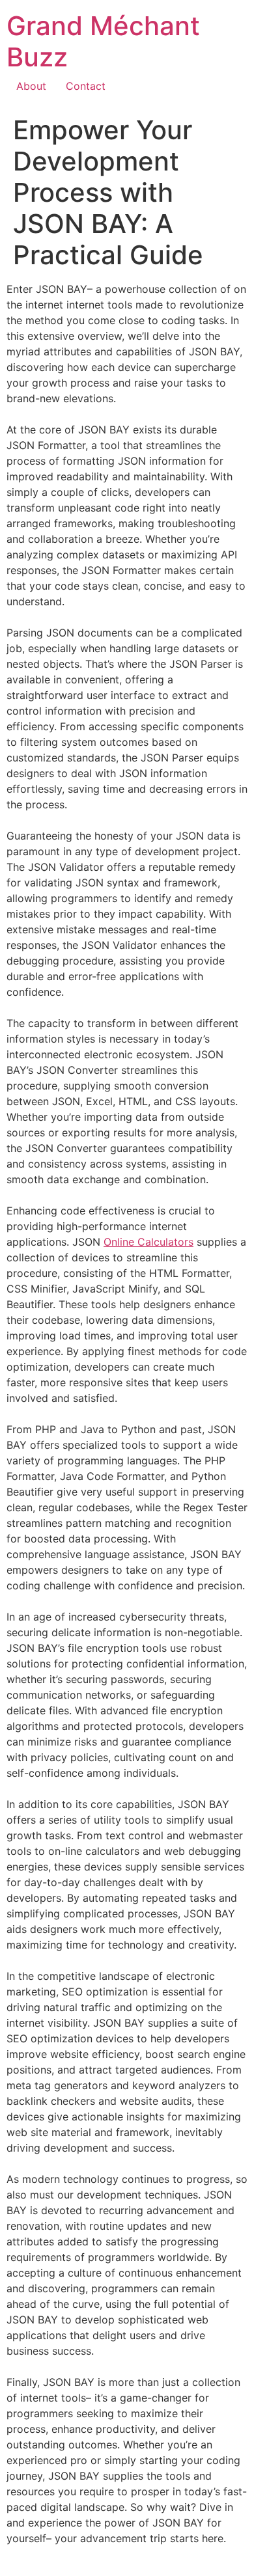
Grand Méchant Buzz (103, 41)
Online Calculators (148, 1242)
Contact (86, 86)
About (31, 86)
